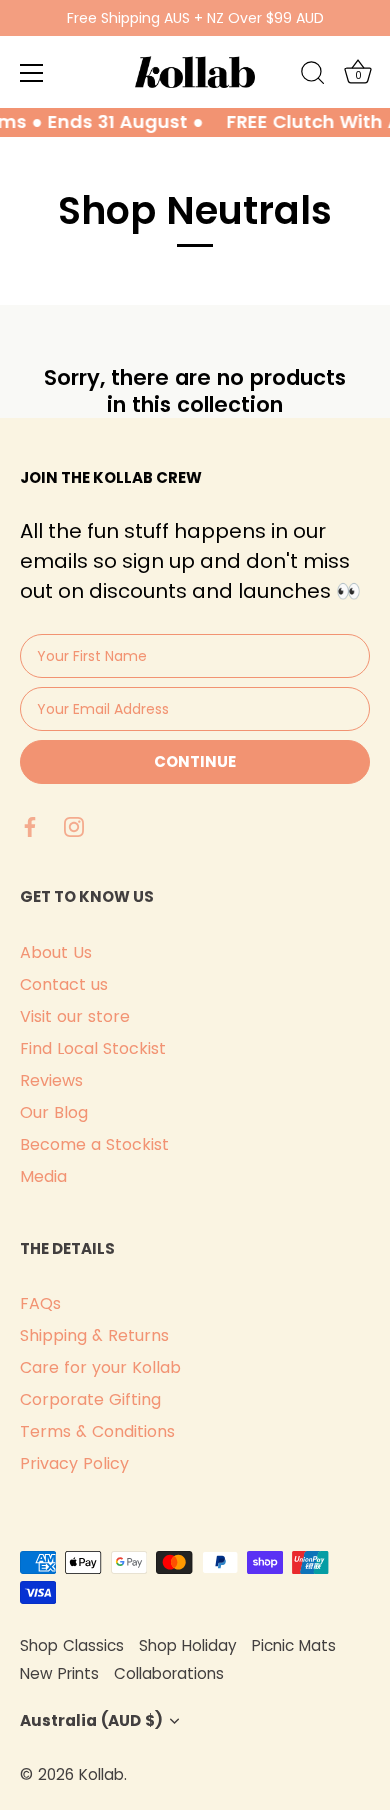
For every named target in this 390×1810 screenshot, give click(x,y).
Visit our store (75, 1016)
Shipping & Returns (94, 1335)
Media (43, 1176)
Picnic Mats (294, 1645)
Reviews (51, 1080)
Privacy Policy (74, 1463)
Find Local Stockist (93, 1048)
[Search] (313, 76)
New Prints (59, 1673)
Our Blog (54, 1112)
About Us (56, 952)
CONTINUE (195, 761)
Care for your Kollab (100, 1367)
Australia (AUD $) (91, 1720)
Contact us (64, 984)
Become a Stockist (94, 1144)
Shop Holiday (188, 1645)
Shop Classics (72, 1645)
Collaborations (169, 1673)
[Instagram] (74, 825)
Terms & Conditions (97, 1431)
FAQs (40, 1303)
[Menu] (32, 73)
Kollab (101, 1774)
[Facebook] (30, 825)
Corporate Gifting (90, 1399)
